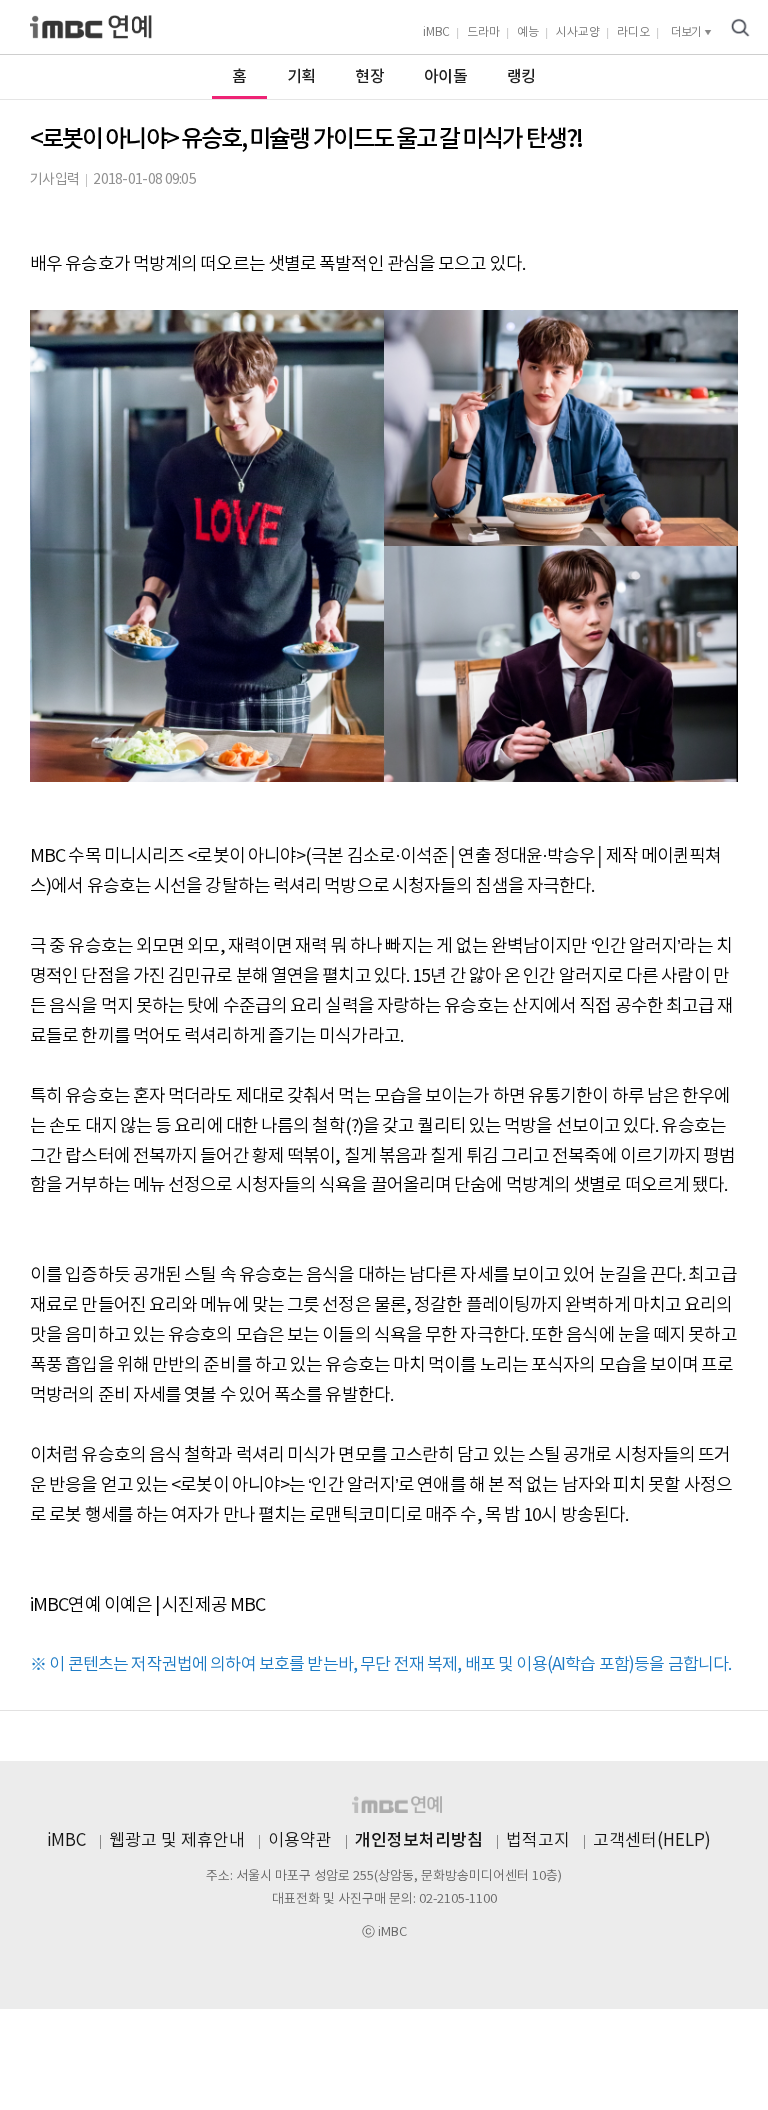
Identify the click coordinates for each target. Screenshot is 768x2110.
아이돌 (445, 77)
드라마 (483, 32)
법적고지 (538, 1841)
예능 (528, 32)
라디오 (633, 32)
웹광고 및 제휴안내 (177, 1841)
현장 (369, 77)
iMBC (436, 32)
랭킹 (521, 77)
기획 (301, 77)
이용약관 (300, 1841)
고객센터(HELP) (652, 1841)
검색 (740, 28)
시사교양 (578, 32)
